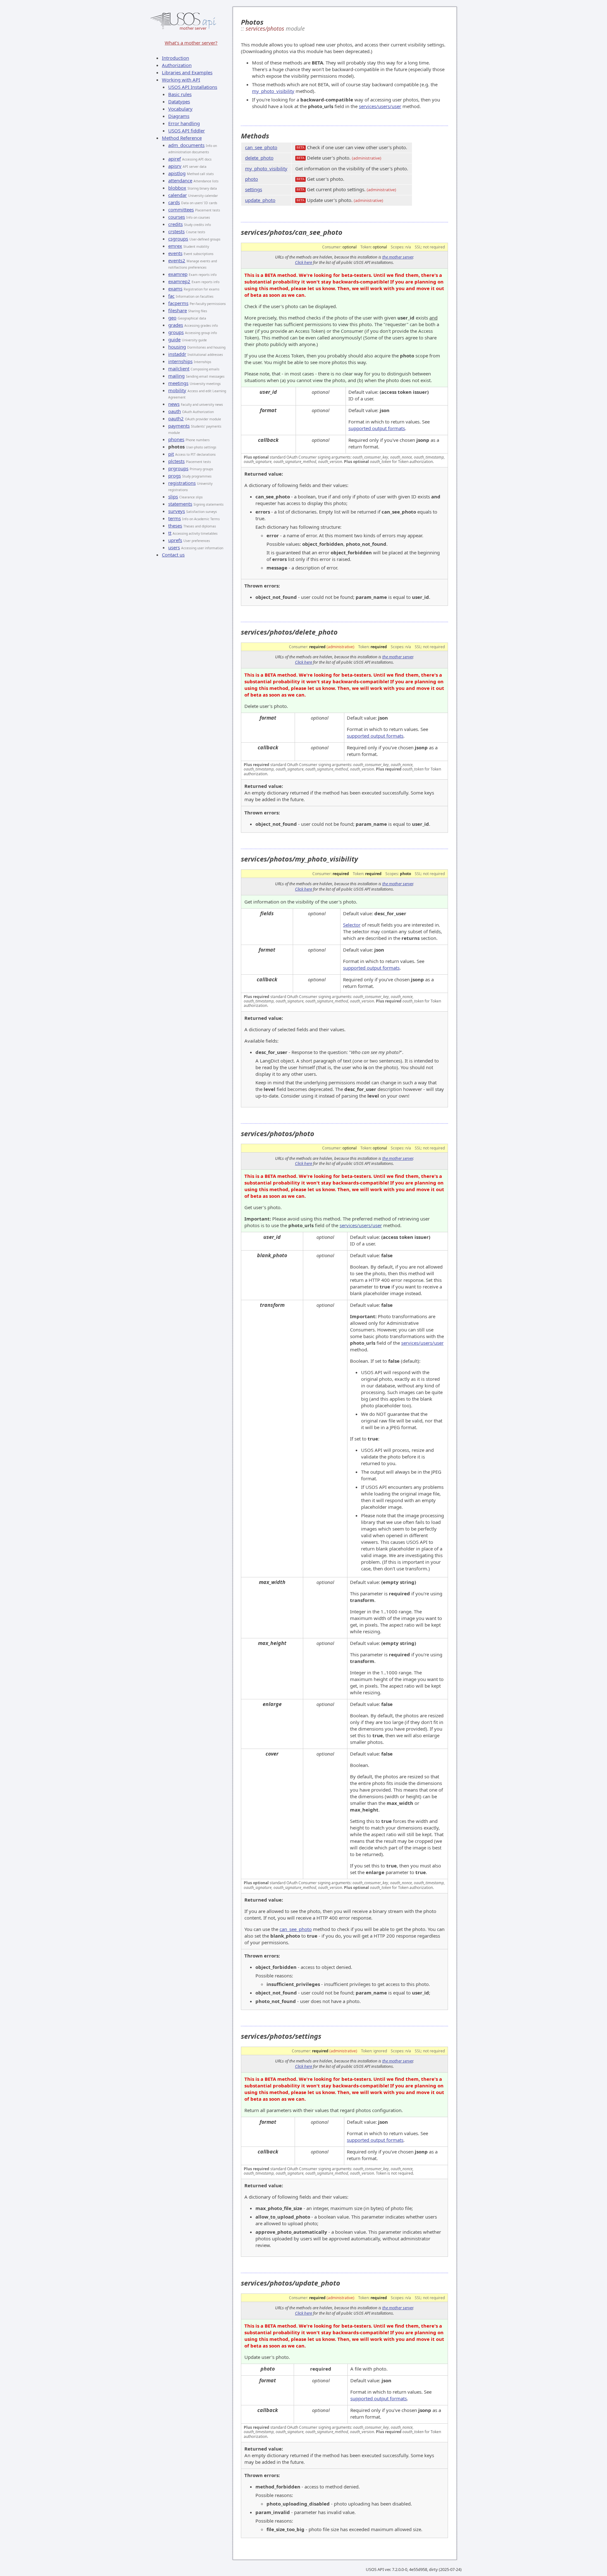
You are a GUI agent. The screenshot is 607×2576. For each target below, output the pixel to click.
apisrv (175, 166)
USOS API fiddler (187, 131)
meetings (178, 383)
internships (180, 361)
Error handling (184, 123)
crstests (176, 231)
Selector (352, 925)
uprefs (175, 540)
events (175, 253)
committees (181, 210)
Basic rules (180, 94)
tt (170, 533)
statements (180, 504)
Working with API (181, 80)
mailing (176, 376)
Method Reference (182, 138)
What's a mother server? (191, 43)
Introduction (175, 58)
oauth (175, 411)
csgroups (178, 239)
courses (177, 217)
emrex (175, 246)
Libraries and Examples (187, 72)
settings (254, 189)
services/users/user (380, 106)
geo (172, 318)
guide (174, 339)
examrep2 (179, 281)
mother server (193, 28)
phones (176, 439)
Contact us (173, 555)
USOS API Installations (193, 87)
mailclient (179, 368)
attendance (180, 180)
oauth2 (176, 418)
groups (176, 332)
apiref (175, 159)
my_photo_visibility (273, 91)
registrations (182, 483)
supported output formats (377, 428)
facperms (178, 303)
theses (175, 526)
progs (175, 476)
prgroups (178, 468)
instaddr (177, 354)
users (174, 547)
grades (176, 325)
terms (175, 518)
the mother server (398, 257)
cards (174, 202)
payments (179, 426)
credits (175, 224)
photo (251, 179)
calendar (178, 195)
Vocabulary (180, 109)
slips (173, 496)
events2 (177, 260)
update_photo (260, 200)
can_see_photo (261, 147)
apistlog (177, 173)
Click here (303, 262)
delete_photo (259, 158)
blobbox (177, 188)
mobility (177, 390)
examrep (178, 274)
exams (175, 289)
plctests (176, 461)
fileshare (178, 310)
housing (177, 347)
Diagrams (179, 116)
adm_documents (186, 145)
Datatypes (179, 101)
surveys (177, 511)
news (174, 404)
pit (171, 454)
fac (171, 296)
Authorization (177, 65)
